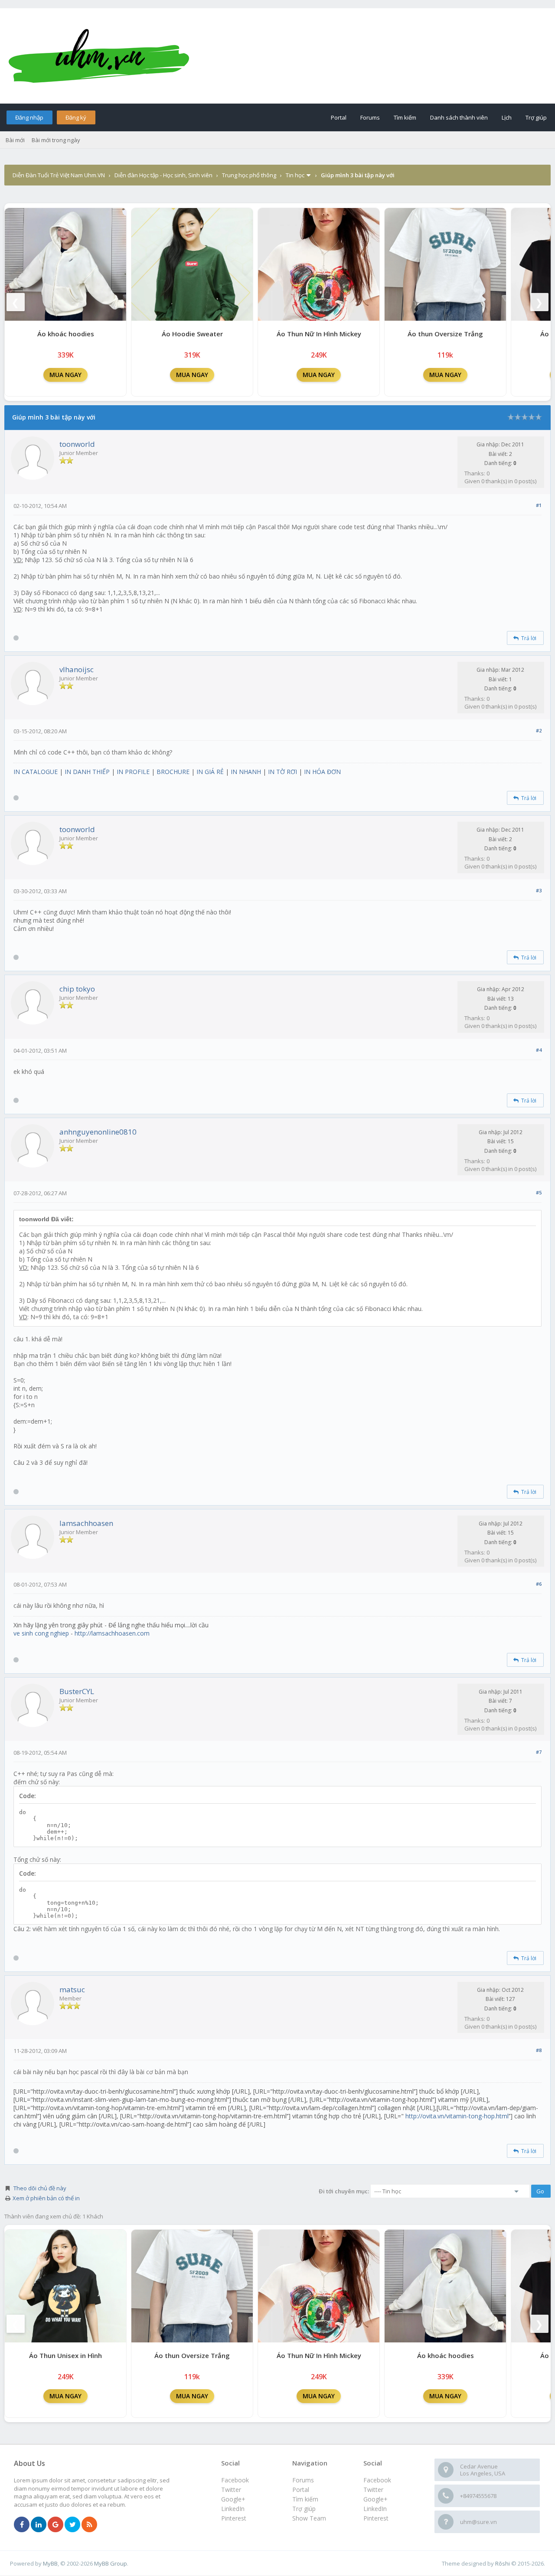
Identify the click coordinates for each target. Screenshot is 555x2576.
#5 (539, 1192)
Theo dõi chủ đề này (40, 2188)
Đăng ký (76, 117)
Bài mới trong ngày (56, 140)
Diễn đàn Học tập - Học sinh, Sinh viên (163, 175)
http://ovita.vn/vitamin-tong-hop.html (457, 2116)
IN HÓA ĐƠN (322, 772)
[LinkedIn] (39, 2525)
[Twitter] (72, 2525)
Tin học (295, 175)
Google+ (375, 2499)
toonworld (77, 444)
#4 (539, 1050)
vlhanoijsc (77, 669)
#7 (539, 1752)
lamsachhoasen (86, 1523)
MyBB (50, 2563)
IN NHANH (246, 772)
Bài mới (15, 140)
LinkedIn (375, 2509)
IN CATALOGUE (36, 772)
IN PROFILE (133, 772)
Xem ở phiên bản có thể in (46, 2198)
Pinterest (376, 2518)
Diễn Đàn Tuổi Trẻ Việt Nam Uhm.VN (59, 175)
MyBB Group (111, 2563)
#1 (539, 505)
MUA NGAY (65, 375)
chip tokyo (77, 989)
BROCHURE (173, 772)
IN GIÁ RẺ (210, 772)
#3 (539, 890)
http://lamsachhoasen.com (112, 1633)
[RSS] (89, 2525)
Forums (370, 117)
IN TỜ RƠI (282, 772)
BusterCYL (77, 1691)
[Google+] (55, 2525)
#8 (539, 2050)
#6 (539, 1584)
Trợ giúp (536, 117)
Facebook (377, 2480)
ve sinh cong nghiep (41, 1633)
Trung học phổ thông (249, 175)
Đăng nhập (29, 117)
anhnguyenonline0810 (98, 1132)
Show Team (309, 2518)
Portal (339, 117)
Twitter (373, 2490)
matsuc (72, 1989)
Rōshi (503, 2563)
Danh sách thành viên (459, 117)
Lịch (507, 117)
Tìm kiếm (405, 117)
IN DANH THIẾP (87, 772)
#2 (539, 730)
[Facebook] (22, 2525)
